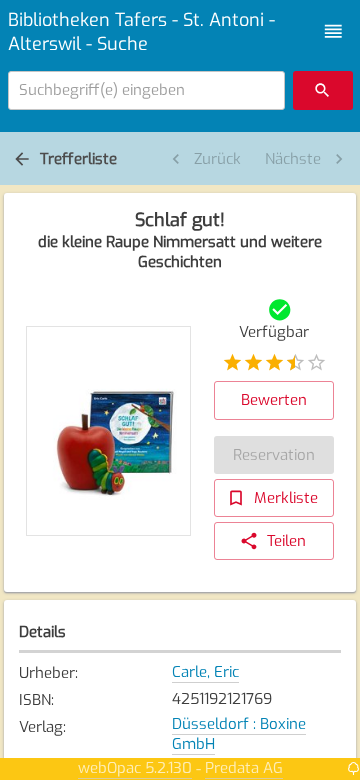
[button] (333, 31)
